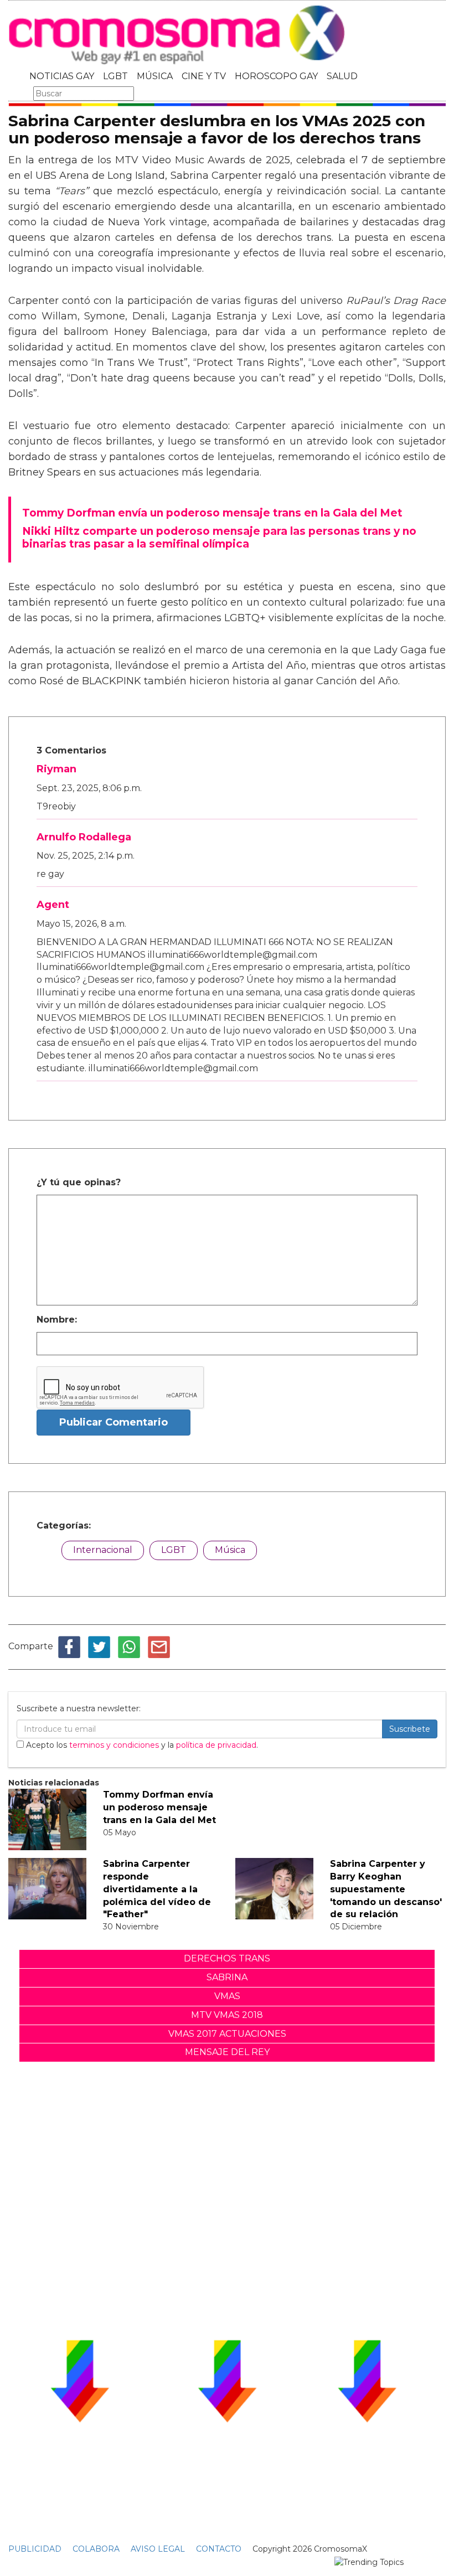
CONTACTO (219, 2549)
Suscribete (410, 1729)
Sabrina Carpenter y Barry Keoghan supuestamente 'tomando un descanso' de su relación (386, 1889)
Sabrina (227, 1977)
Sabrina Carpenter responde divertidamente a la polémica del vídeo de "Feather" (157, 1889)
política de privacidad (216, 1745)
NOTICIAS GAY (62, 76)
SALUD (342, 76)
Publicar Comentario (114, 1422)
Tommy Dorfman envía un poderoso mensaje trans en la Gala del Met (159, 1807)
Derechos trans (227, 1958)
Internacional (103, 1550)
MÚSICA (155, 76)
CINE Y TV (204, 76)
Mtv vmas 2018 (227, 2015)
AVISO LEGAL (158, 2549)
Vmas (227, 1996)
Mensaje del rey (227, 2052)
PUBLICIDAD (35, 2549)
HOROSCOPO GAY (276, 76)
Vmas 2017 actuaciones (227, 2034)
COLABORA (96, 2549)
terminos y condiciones (114, 1745)
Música (230, 1550)
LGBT (115, 76)
